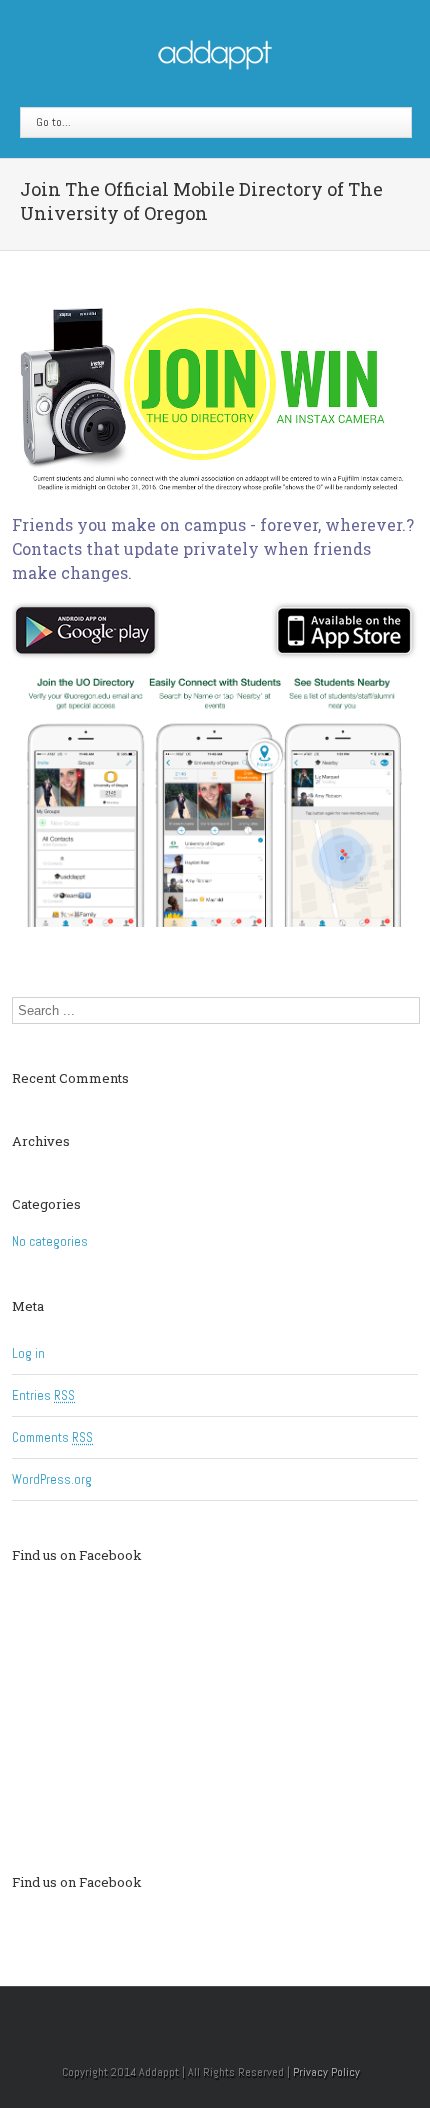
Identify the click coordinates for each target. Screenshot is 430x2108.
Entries (43, 1395)
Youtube (248, 2017)
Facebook (173, 2013)
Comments (52, 1437)
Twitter (207, 2013)
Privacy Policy (326, 2072)
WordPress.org (52, 1479)
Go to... (53, 122)
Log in (28, 1353)
